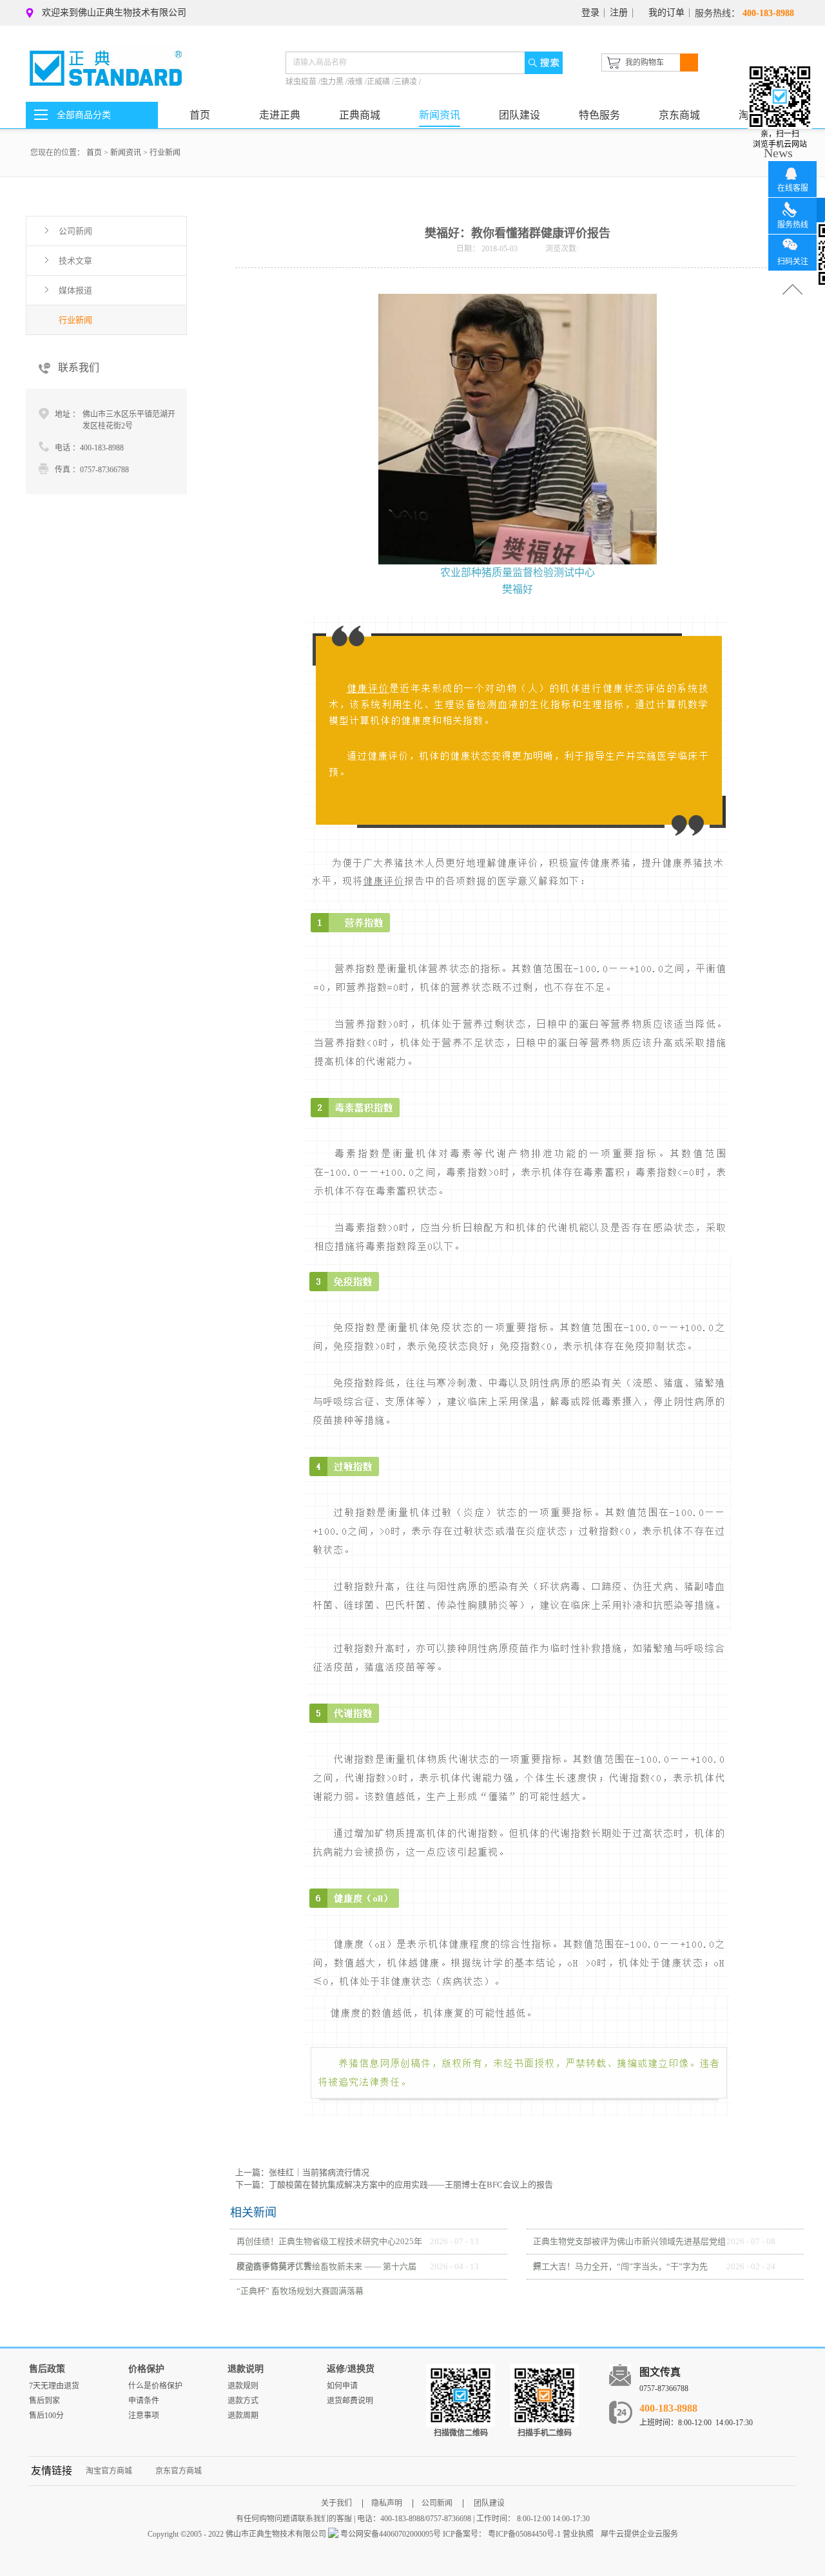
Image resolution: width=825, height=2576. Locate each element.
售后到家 (44, 2401)
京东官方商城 (179, 2471)
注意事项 (144, 2416)
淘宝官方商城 (109, 2471)
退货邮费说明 (350, 2401)
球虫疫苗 (302, 82)
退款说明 (246, 2369)
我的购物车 (645, 62)
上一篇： (302, 2172)
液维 (356, 82)
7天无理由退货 (54, 2386)
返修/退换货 (351, 2369)
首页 (200, 115)
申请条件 (144, 2401)
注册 (619, 13)
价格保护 (146, 2369)
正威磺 (379, 82)
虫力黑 (333, 82)
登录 (590, 13)
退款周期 (243, 2416)
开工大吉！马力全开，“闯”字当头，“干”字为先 (620, 2266)
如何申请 (342, 2386)
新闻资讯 (126, 153)
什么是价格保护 (155, 2386)
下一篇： (394, 2185)
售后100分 (46, 2416)
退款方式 (243, 2401)
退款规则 (243, 2386)
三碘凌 (406, 82)
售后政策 (47, 2369)
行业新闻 (165, 153)
